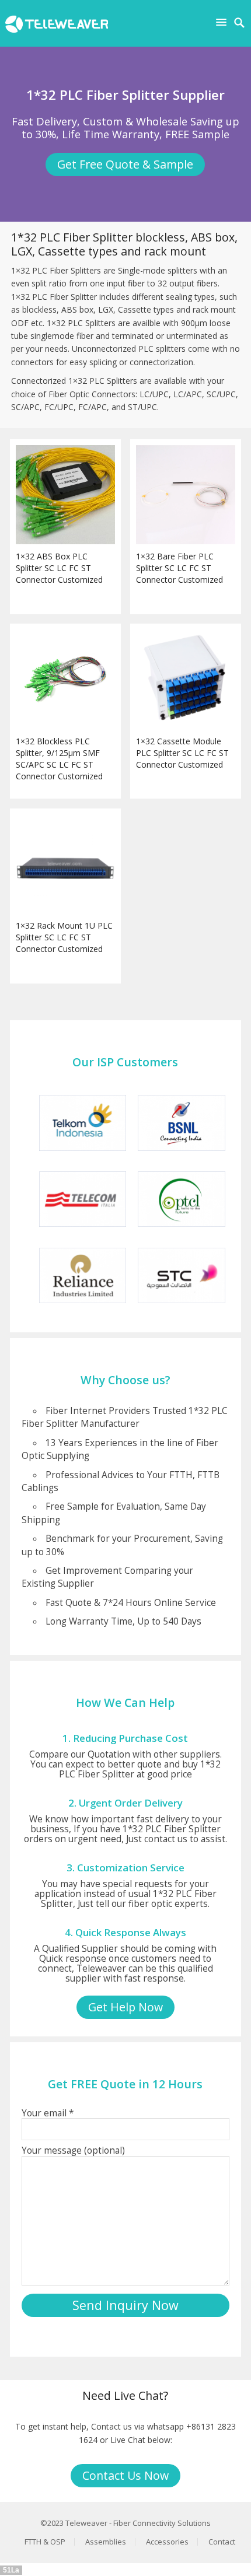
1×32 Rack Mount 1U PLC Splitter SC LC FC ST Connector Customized (64, 937)
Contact (222, 2542)
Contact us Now (125, 2475)
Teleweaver (86, 2523)
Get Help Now (125, 2007)
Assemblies (106, 2542)
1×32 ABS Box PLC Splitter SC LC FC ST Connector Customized (59, 568)
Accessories (167, 2542)
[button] (224, 22)
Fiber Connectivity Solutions (162, 2523)
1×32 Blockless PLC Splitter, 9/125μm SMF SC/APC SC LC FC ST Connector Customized (59, 759)
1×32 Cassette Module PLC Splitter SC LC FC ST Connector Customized (182, 753)
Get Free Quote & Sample (125, 164)
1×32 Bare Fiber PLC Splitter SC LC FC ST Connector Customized (179, 568)
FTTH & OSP (45, 2542)
